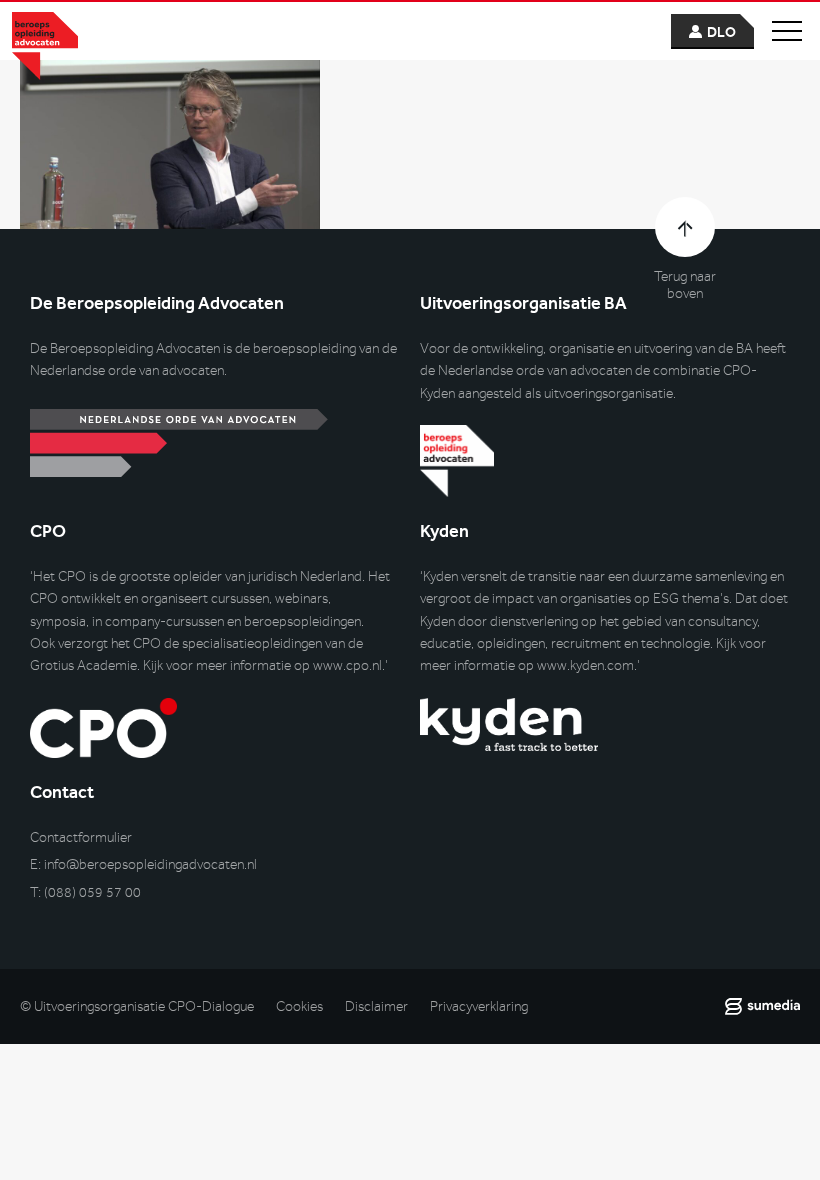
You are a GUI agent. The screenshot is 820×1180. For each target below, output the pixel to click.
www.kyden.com (585, 665)
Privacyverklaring (479, 1006)
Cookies (299, 1006)
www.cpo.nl (347, 665)
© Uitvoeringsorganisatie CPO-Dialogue (137, 1006)
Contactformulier (81, 837)
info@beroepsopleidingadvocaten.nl (150, 864)
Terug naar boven (685, 285)
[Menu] (787, 31)
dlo (721, 32)
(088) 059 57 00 (92, 892)
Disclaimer (376, 1006)
